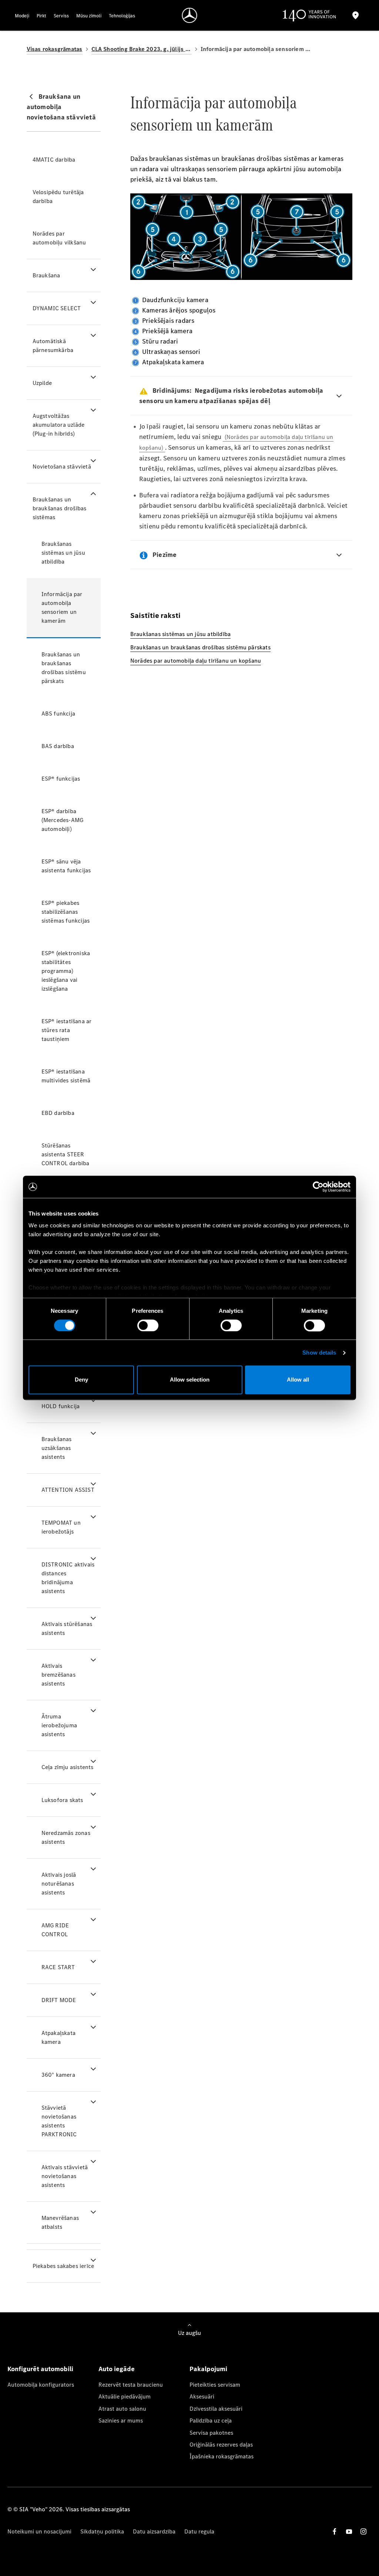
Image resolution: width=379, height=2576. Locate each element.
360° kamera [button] (58, 2075)
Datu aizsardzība (154, 2531)
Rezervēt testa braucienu (131, 2385)
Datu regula (199, 2531)
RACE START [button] (58, 1967)
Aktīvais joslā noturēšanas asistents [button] (59, 1884)
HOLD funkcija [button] (61, 1406)
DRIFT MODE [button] (59, 2000)
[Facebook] (335, 2531)
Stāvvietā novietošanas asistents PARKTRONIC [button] (59, 2121)
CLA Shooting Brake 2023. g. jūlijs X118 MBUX (142, 49)
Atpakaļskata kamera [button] (58, 2037)
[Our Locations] (356, 15)
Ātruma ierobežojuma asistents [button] (59, 1725)
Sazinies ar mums (121, 2421)
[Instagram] (363, 2531)
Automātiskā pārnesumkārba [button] (53, 346)
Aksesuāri (202, 2396)
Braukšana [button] (46, 275)
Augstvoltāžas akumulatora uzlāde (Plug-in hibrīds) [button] (59, 425)
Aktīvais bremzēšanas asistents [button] (58, 1675)
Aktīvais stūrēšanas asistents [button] (67, 1628)
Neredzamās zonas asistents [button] (66, 1837)
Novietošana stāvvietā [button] (62, 466)
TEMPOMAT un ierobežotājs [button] (61, 1527)
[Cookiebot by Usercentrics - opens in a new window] (318, 1187)
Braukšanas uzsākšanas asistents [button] (57, 1448)
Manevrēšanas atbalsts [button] (60, 2222)
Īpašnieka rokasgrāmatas (222, 2456)
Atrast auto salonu (122, 2409)
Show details (319, 1353)
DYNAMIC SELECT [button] (57, 308)
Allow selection (190, 1380)
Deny (81, 1380)
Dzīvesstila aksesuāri (216, 2409)
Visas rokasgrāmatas (55, 49)
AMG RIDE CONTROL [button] (55, 1930)
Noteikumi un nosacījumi (39, 2531)
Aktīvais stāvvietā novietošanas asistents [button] (65, 2176)
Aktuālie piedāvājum (125, 2396)
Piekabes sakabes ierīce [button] (63, 2266)
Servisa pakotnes (211, 2433)
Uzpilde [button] (42, 383)
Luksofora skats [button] (62, 1800)
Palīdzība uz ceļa (211, 2421)
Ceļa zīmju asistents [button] (68, 1767)
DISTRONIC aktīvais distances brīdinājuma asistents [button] (68, 1578)
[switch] (148, 1325)
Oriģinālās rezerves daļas (221, 2445)
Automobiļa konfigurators (41, 2385)
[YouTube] (349, 2531)
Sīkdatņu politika (102, 2531)
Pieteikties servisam (215, 2385)
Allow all (298, 1380)
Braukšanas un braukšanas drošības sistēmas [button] (60, 508)
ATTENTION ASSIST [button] (68, 1490)
